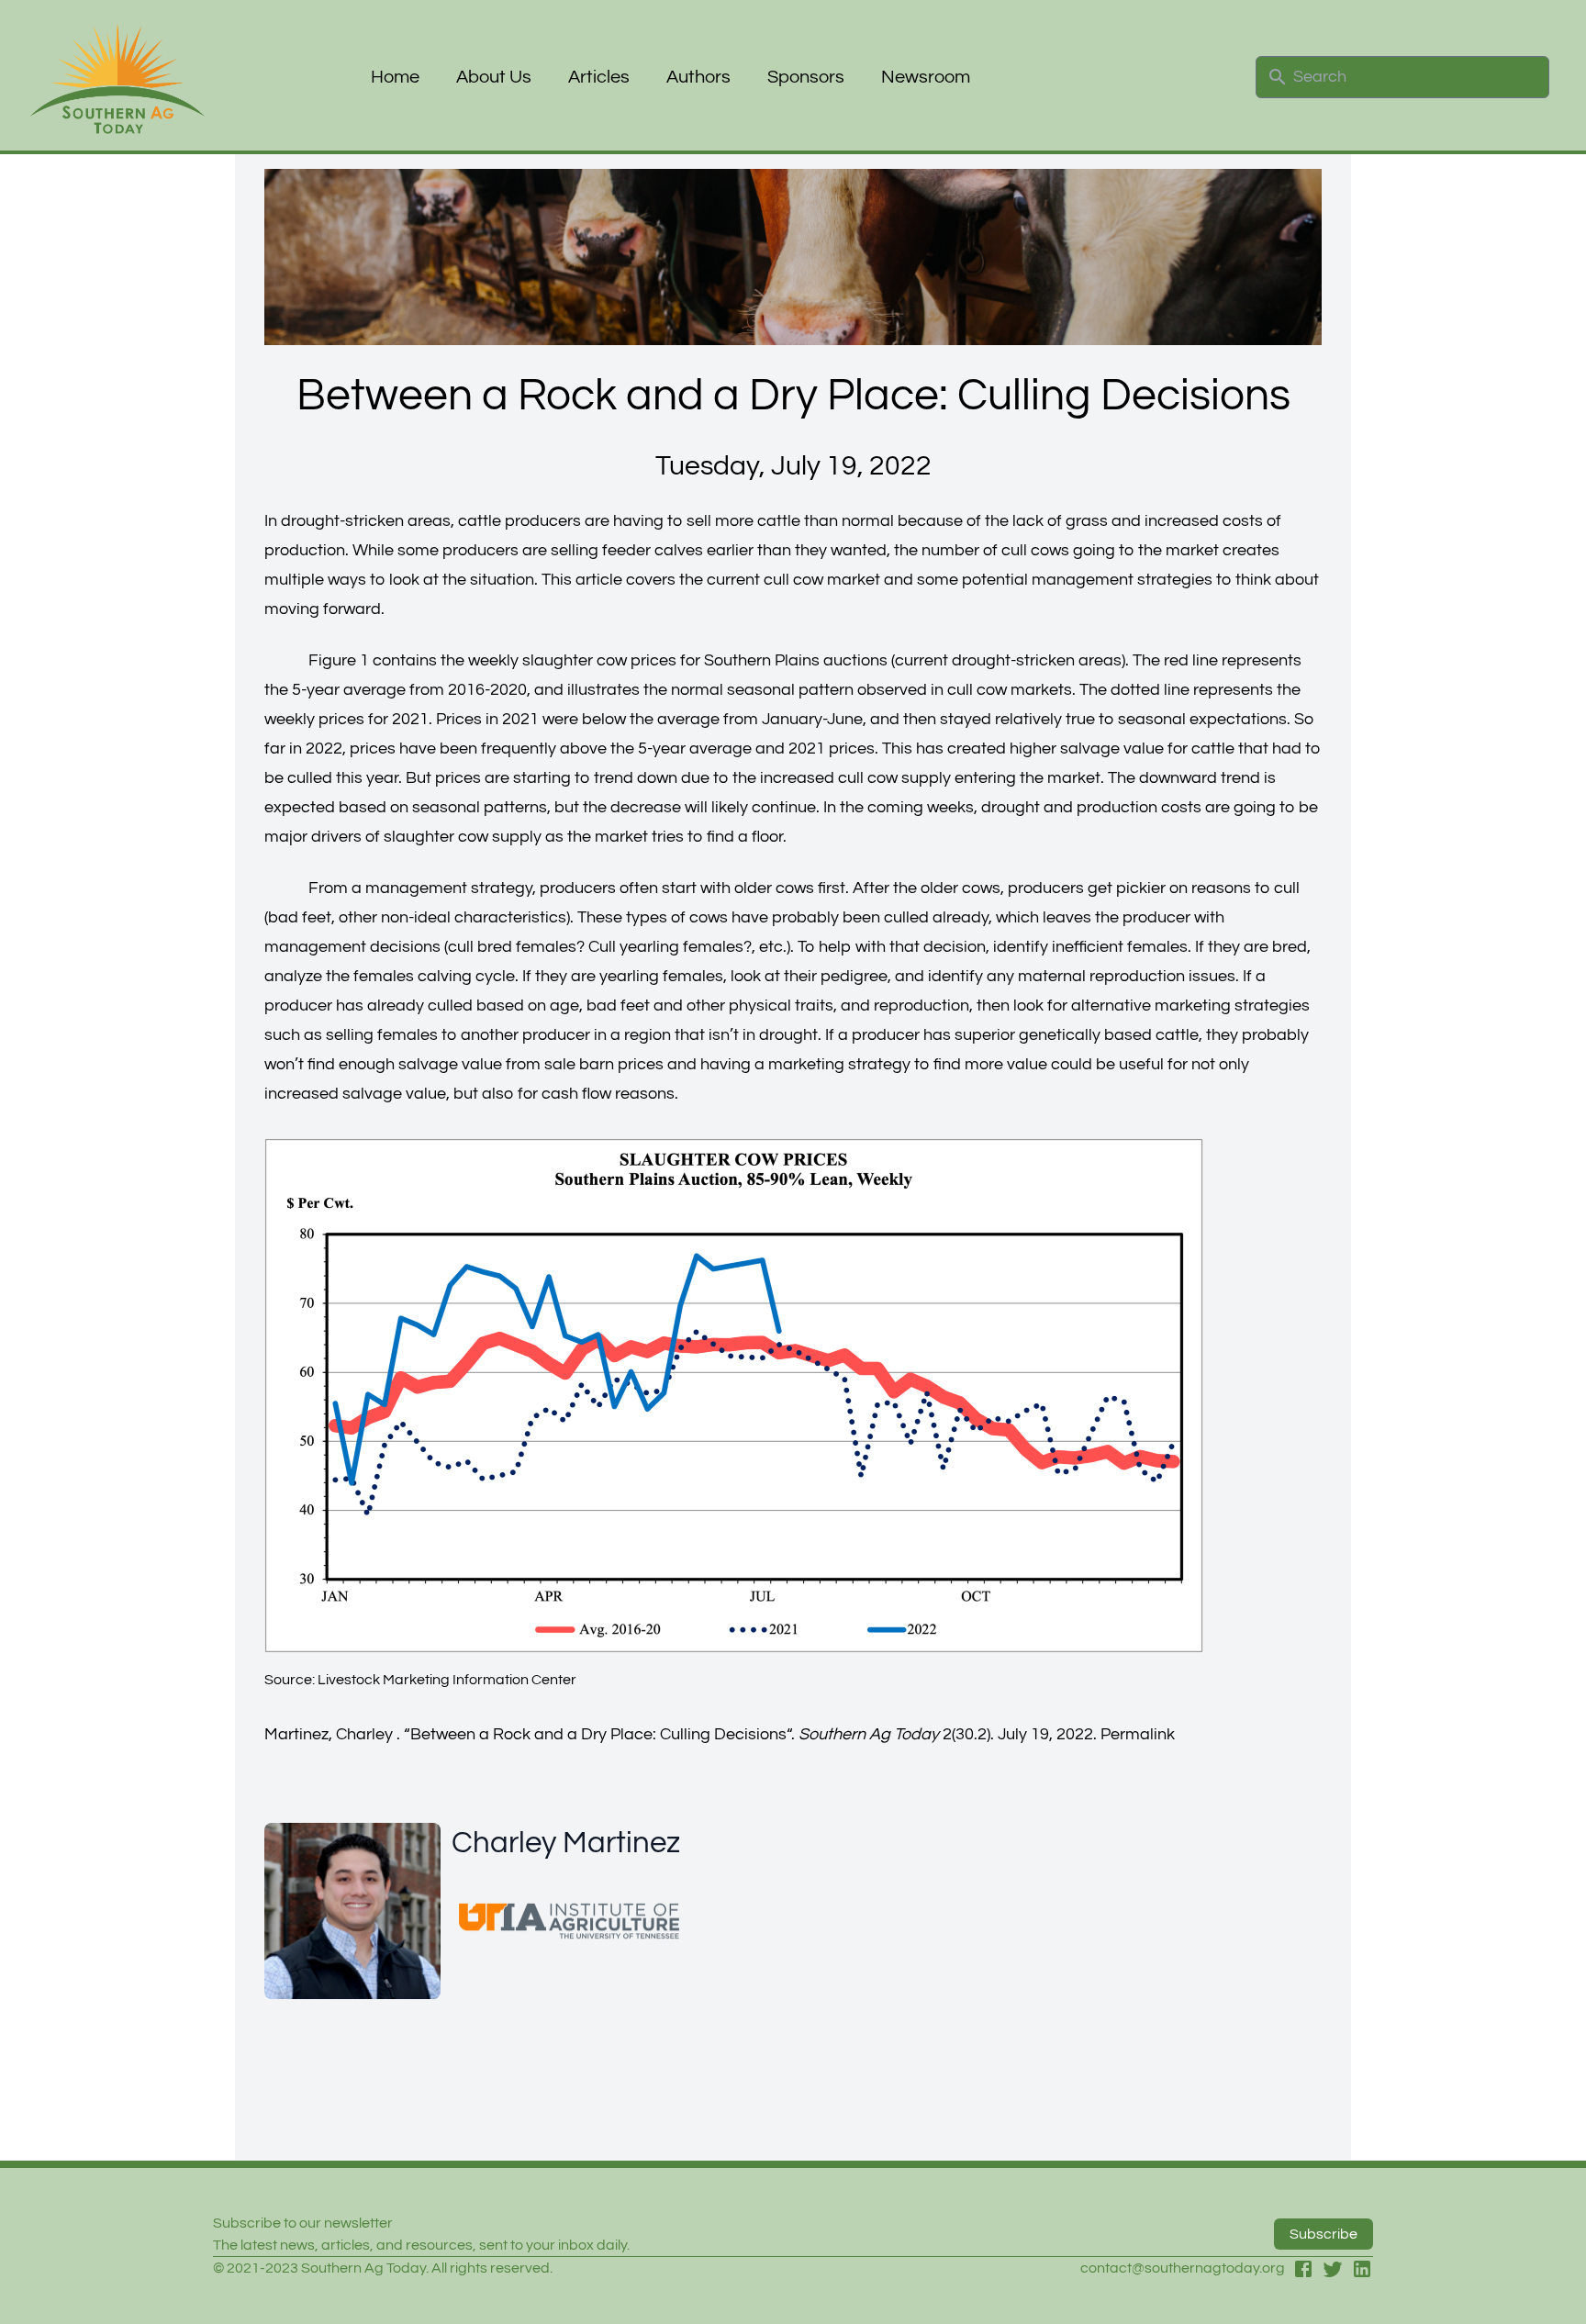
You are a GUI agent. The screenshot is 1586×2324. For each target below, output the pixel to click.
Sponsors (806, 77)
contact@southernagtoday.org (1183, 2268)
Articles (599, 77)
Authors (698, 77)
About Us (494, 77)
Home (395, 77)
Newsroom (926, 77)
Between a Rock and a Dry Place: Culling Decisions (598, 1734)
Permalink (1138, 1734)
